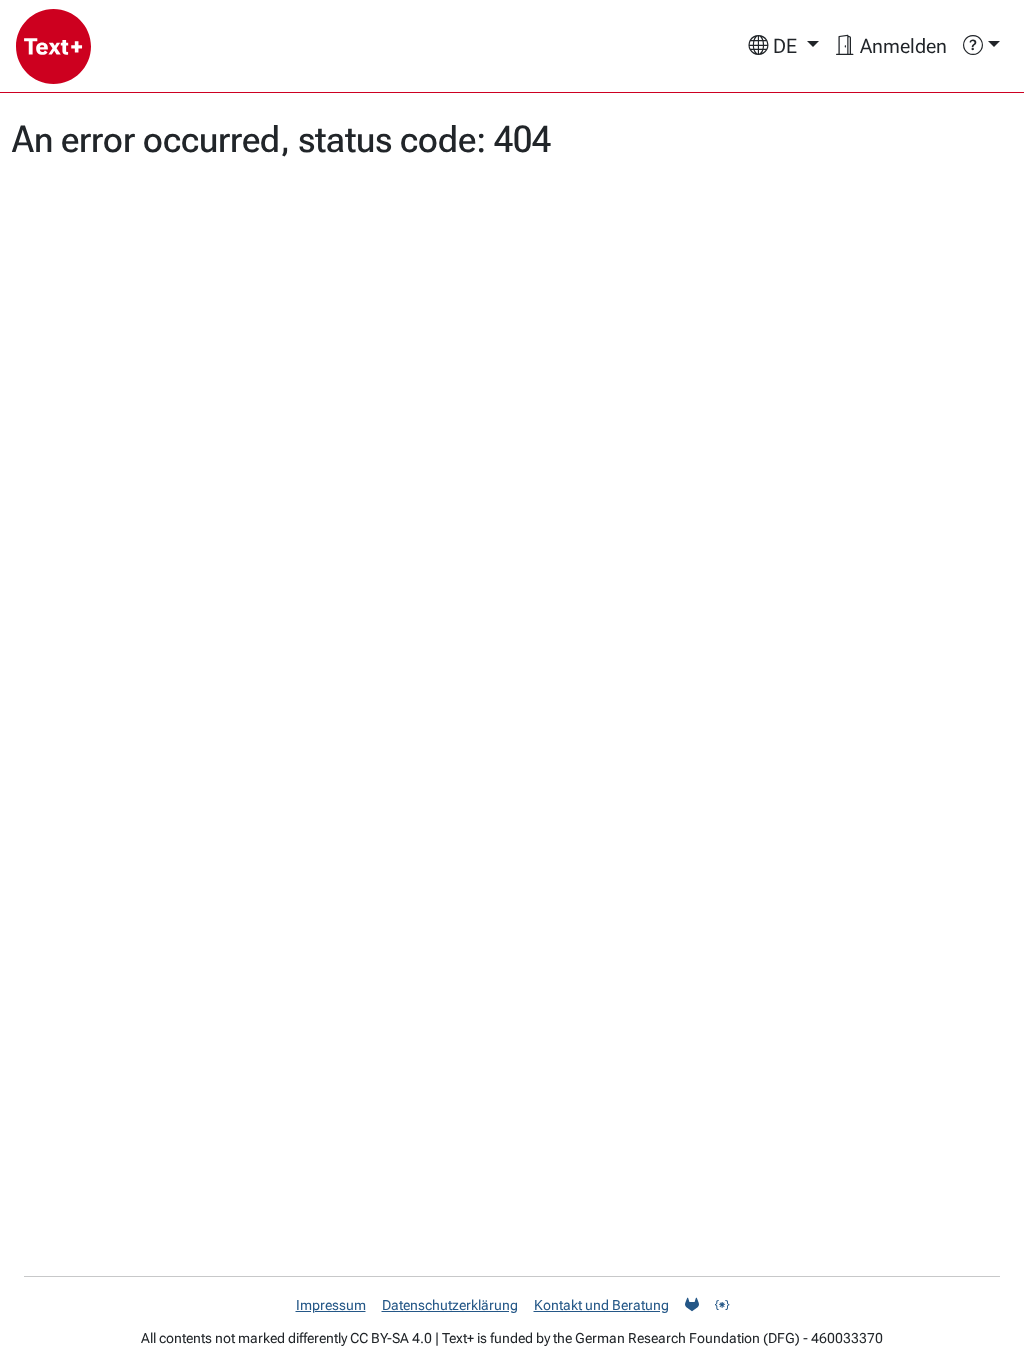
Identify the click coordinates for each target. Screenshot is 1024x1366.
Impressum (331, 1305)
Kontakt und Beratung (601, 1305)
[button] (783, 46)
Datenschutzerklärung (450, 1305)
